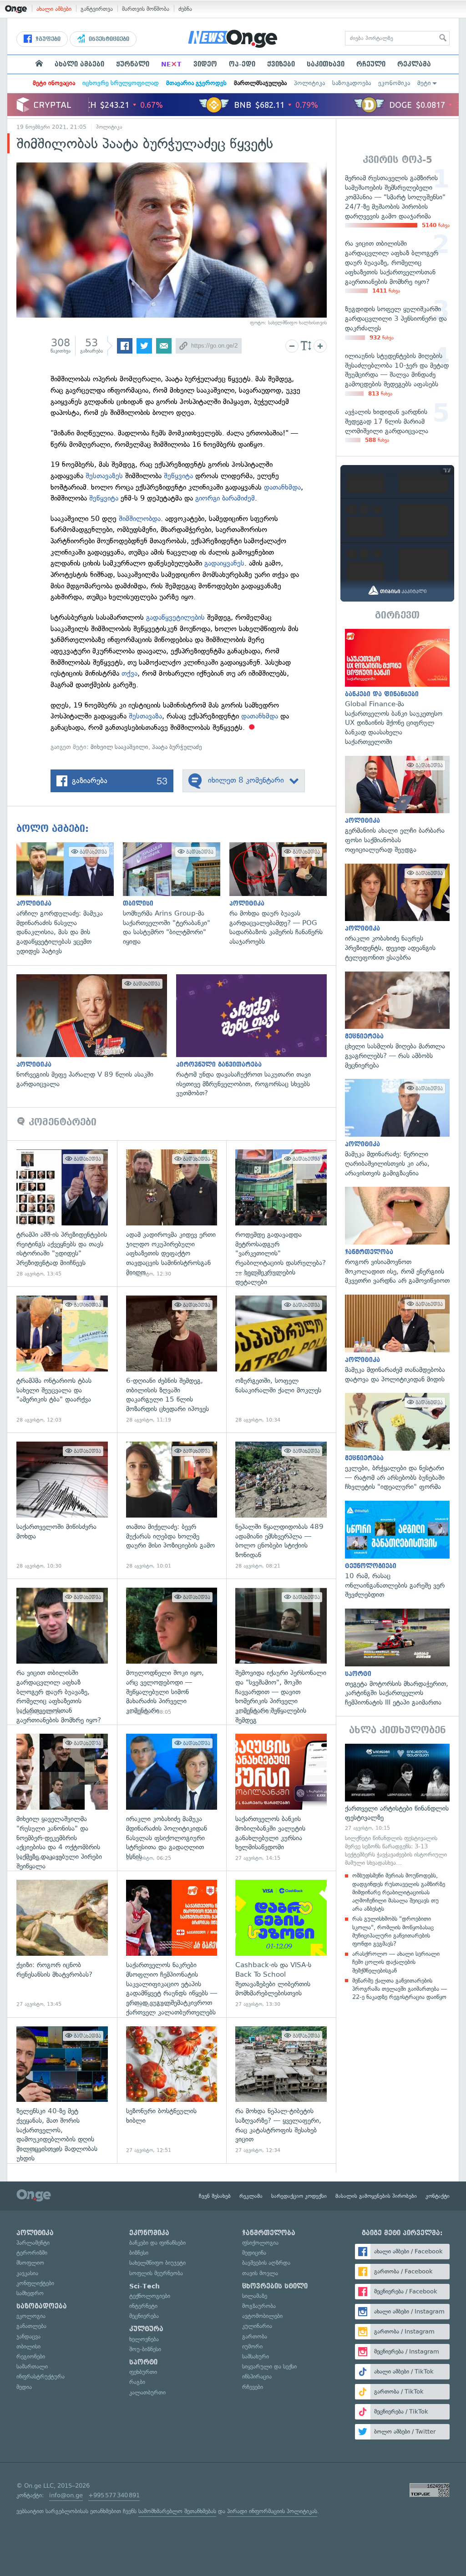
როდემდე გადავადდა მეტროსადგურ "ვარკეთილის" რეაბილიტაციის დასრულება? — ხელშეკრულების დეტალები (281, 1213)
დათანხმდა (282, 487)
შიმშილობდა (140, 519)
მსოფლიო (30, 2263)
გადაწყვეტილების (177, 617)
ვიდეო (205, 64)
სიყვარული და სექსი (269, 2366)
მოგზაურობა (259, 2306)
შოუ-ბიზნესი (145, 2349)
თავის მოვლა (260, 2273)
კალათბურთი (147, 2392)
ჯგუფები (47, 39)
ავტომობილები (262, 2316)
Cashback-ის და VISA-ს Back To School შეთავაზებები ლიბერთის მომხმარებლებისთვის (281, 1944)
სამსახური (256, 2356)
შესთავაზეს (105, 476)
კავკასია (27, 2273)
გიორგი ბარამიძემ (225, 498)
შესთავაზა (145, 716)
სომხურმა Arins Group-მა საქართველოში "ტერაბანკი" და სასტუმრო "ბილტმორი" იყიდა (176, 894)
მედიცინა (254, 2253)
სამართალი (32, 2366)
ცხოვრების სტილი (275, 2286)
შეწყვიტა (180, 476)
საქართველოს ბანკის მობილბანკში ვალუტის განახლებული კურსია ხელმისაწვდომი (281, 1798)
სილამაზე (255, 2296)
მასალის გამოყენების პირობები (376, 2196)
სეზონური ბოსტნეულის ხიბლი (172, 2090)
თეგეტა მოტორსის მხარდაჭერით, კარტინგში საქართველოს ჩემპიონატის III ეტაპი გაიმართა (397, 1658)
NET (171, 64)
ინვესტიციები (108, 39)
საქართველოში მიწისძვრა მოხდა (62, 1506)
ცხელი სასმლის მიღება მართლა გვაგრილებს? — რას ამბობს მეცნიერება (397, 1021)
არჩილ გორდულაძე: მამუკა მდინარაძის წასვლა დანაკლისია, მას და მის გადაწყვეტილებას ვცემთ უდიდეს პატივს (70, 899)
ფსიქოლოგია (260, 2243)
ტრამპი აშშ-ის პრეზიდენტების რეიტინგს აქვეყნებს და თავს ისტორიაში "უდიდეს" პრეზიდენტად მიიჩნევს (62, 1213)
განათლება (31, 2326)
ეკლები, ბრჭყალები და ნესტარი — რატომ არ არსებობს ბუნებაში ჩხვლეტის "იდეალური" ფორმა (397, 1442)
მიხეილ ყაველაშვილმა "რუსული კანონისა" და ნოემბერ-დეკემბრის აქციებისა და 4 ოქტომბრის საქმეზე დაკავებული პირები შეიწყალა (62, 1798)
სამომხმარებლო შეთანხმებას (177, 2511)
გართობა (255, 2336)
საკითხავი (326, 64)
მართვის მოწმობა (146, 9)
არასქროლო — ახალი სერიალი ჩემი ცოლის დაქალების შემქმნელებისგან (396, 1962)
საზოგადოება (352, 83)
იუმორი (252, 2346)
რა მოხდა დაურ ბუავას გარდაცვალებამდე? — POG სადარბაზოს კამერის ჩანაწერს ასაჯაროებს (283, 894)
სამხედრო (30, 2293)
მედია (24, 2387)
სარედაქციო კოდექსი (299, 2196)
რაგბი (137, 2382)
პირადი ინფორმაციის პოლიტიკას (272, 2511)
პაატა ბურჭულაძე (177, 747)
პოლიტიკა (309, 83)
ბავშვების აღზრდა (266, 2263)
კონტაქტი (438, 2196)
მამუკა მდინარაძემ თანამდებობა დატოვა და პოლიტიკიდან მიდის (397, 1339)
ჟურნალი (133, 64)
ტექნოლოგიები (150, 2296)
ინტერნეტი (143, 2306)
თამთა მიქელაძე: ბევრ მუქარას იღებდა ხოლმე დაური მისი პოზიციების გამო (172, 1506)
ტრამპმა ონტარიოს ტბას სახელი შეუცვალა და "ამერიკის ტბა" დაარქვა (62, 1359)
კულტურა (146, 2329)
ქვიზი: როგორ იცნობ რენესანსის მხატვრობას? (62, 1944)
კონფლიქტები (35, 2283)
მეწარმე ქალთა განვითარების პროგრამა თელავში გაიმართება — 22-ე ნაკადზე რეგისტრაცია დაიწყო (400, 1989)
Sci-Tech (144, 2286)
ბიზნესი (139, 2253)
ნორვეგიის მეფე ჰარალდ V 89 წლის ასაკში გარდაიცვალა (96, 1032)
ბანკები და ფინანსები (157, 2243)
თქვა (129, 673)
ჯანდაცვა (28, 2336)
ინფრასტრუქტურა (41, 2376)
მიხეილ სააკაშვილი (119, 747)
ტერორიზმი (32, 2253)
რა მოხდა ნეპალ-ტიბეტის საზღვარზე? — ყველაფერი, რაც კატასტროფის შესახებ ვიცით (281, 2090)
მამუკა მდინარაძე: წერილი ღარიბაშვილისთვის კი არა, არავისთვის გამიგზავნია (397, 1128)
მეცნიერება (144, 2316)
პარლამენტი (33, 2243)
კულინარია (257, 2326)
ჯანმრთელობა (269, 2233)
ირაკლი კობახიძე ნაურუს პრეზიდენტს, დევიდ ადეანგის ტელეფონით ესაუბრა (397, 913)
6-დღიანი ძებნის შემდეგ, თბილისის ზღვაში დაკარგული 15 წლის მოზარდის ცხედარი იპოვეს (172, 1359)
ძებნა (185, 9)
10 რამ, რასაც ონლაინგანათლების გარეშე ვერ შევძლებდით (397, 1550)
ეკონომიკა (394, 83)
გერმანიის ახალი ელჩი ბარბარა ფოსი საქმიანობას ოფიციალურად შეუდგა (397, 805)
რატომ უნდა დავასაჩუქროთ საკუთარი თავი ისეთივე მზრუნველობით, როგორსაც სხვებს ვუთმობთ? (256, 1036)
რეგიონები (31, 2356)
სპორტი (143, 2362)
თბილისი (28, 2346)
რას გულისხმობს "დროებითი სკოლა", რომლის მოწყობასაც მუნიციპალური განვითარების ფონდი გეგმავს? (393, 1931)
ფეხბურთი (143, 2372)
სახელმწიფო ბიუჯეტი (157, 2263)
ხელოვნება (144, 2339)
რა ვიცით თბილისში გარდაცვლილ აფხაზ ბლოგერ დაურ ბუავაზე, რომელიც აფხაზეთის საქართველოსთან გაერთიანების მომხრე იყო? (62, 1652)
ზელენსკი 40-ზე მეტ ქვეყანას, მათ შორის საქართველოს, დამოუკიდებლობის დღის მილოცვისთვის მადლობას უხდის (62, 2090)
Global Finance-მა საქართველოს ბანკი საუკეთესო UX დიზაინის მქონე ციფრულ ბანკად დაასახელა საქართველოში (397, 688)
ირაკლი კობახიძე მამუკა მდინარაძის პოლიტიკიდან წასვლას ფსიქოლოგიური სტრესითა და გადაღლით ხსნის (172, 1798)
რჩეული (371, 64)
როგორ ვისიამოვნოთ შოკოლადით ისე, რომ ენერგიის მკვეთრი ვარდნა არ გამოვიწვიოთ (397, 1236)
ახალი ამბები (54, 9)
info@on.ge (66, 2495)
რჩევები (253, 2387)
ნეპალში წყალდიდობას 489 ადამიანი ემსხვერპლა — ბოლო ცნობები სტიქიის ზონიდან (281, 1506)
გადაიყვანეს (224, 563)
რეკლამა (414, 64)
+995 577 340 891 (114, 2495)
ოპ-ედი (242, 64)
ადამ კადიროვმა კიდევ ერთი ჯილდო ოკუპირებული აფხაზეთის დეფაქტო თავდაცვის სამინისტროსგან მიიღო (172, 1213)
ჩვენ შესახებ (215, 2196)
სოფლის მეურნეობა (156, 2273)
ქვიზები (281, 64)
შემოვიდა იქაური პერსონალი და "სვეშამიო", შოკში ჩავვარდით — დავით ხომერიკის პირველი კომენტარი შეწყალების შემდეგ (281, 1652)
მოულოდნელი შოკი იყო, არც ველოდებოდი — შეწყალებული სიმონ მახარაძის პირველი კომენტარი (172, 1652)
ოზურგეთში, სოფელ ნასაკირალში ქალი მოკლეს (281, 1359)
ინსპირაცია (257, 2376)
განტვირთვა (97, 9)
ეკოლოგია (31, 2316)
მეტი (424, 83)
